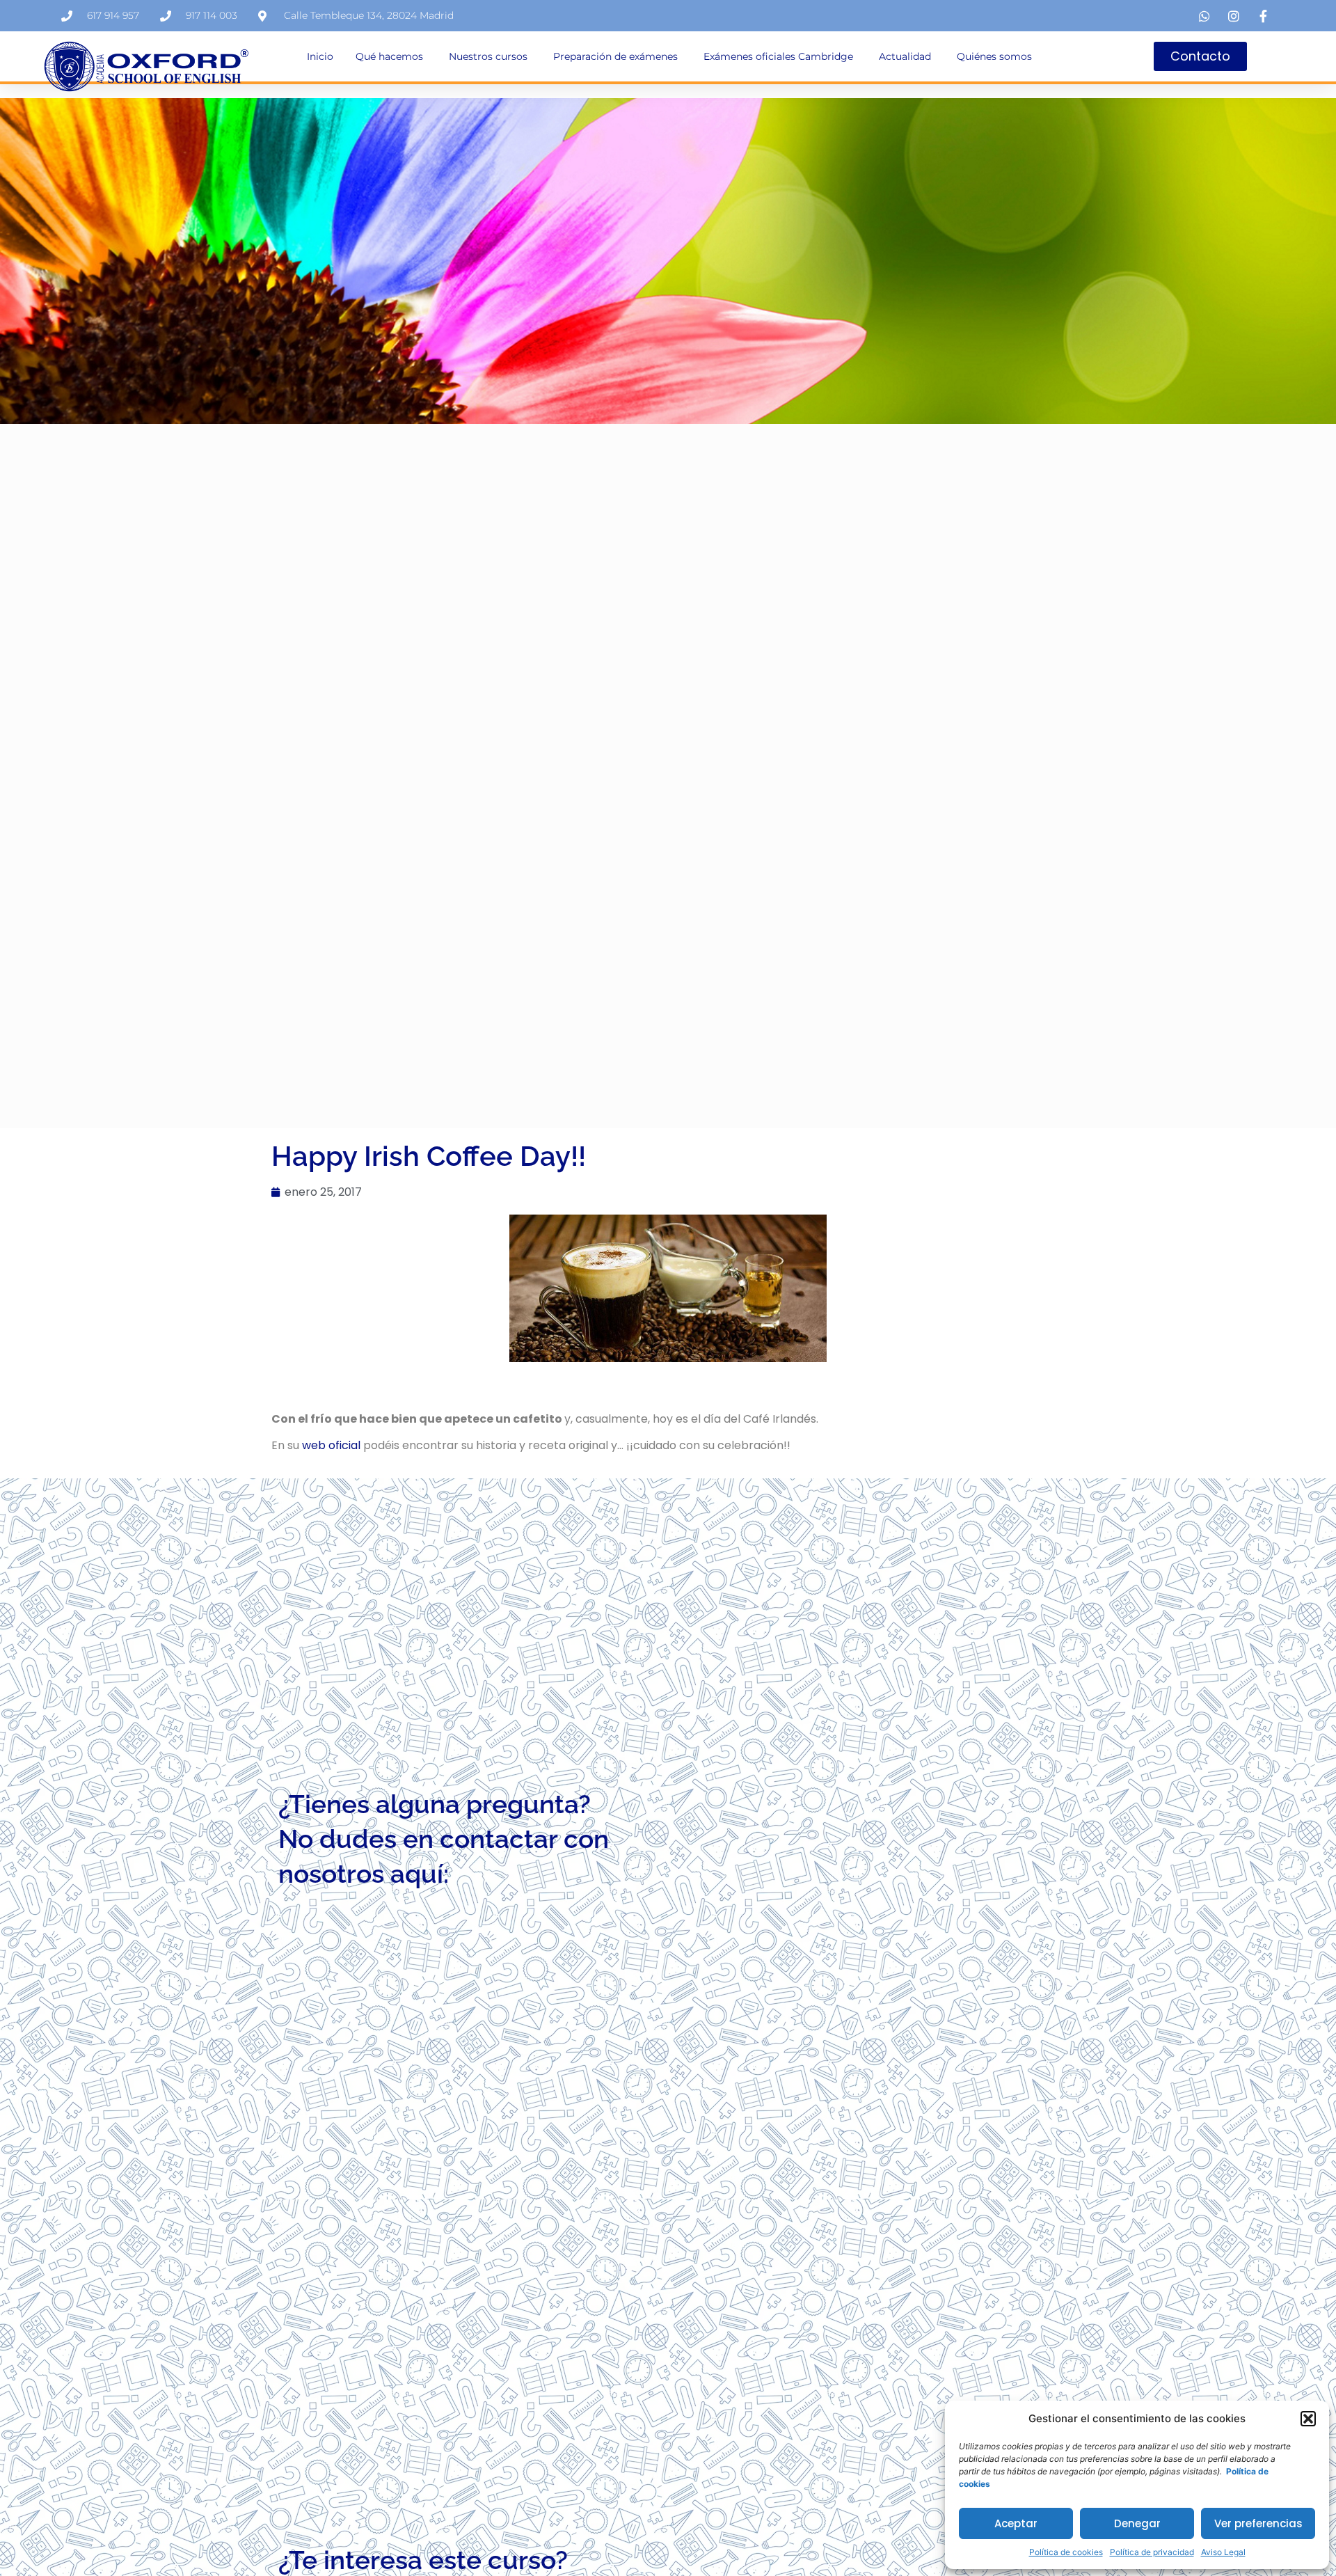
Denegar (1137, 2523)
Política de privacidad (1152, 2552)
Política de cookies (1066, 2552)
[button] (1308, 2419)
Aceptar (1016, 2523)
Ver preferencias (1258, 2523)
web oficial (331, 1445)
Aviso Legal (1223, 2552)
